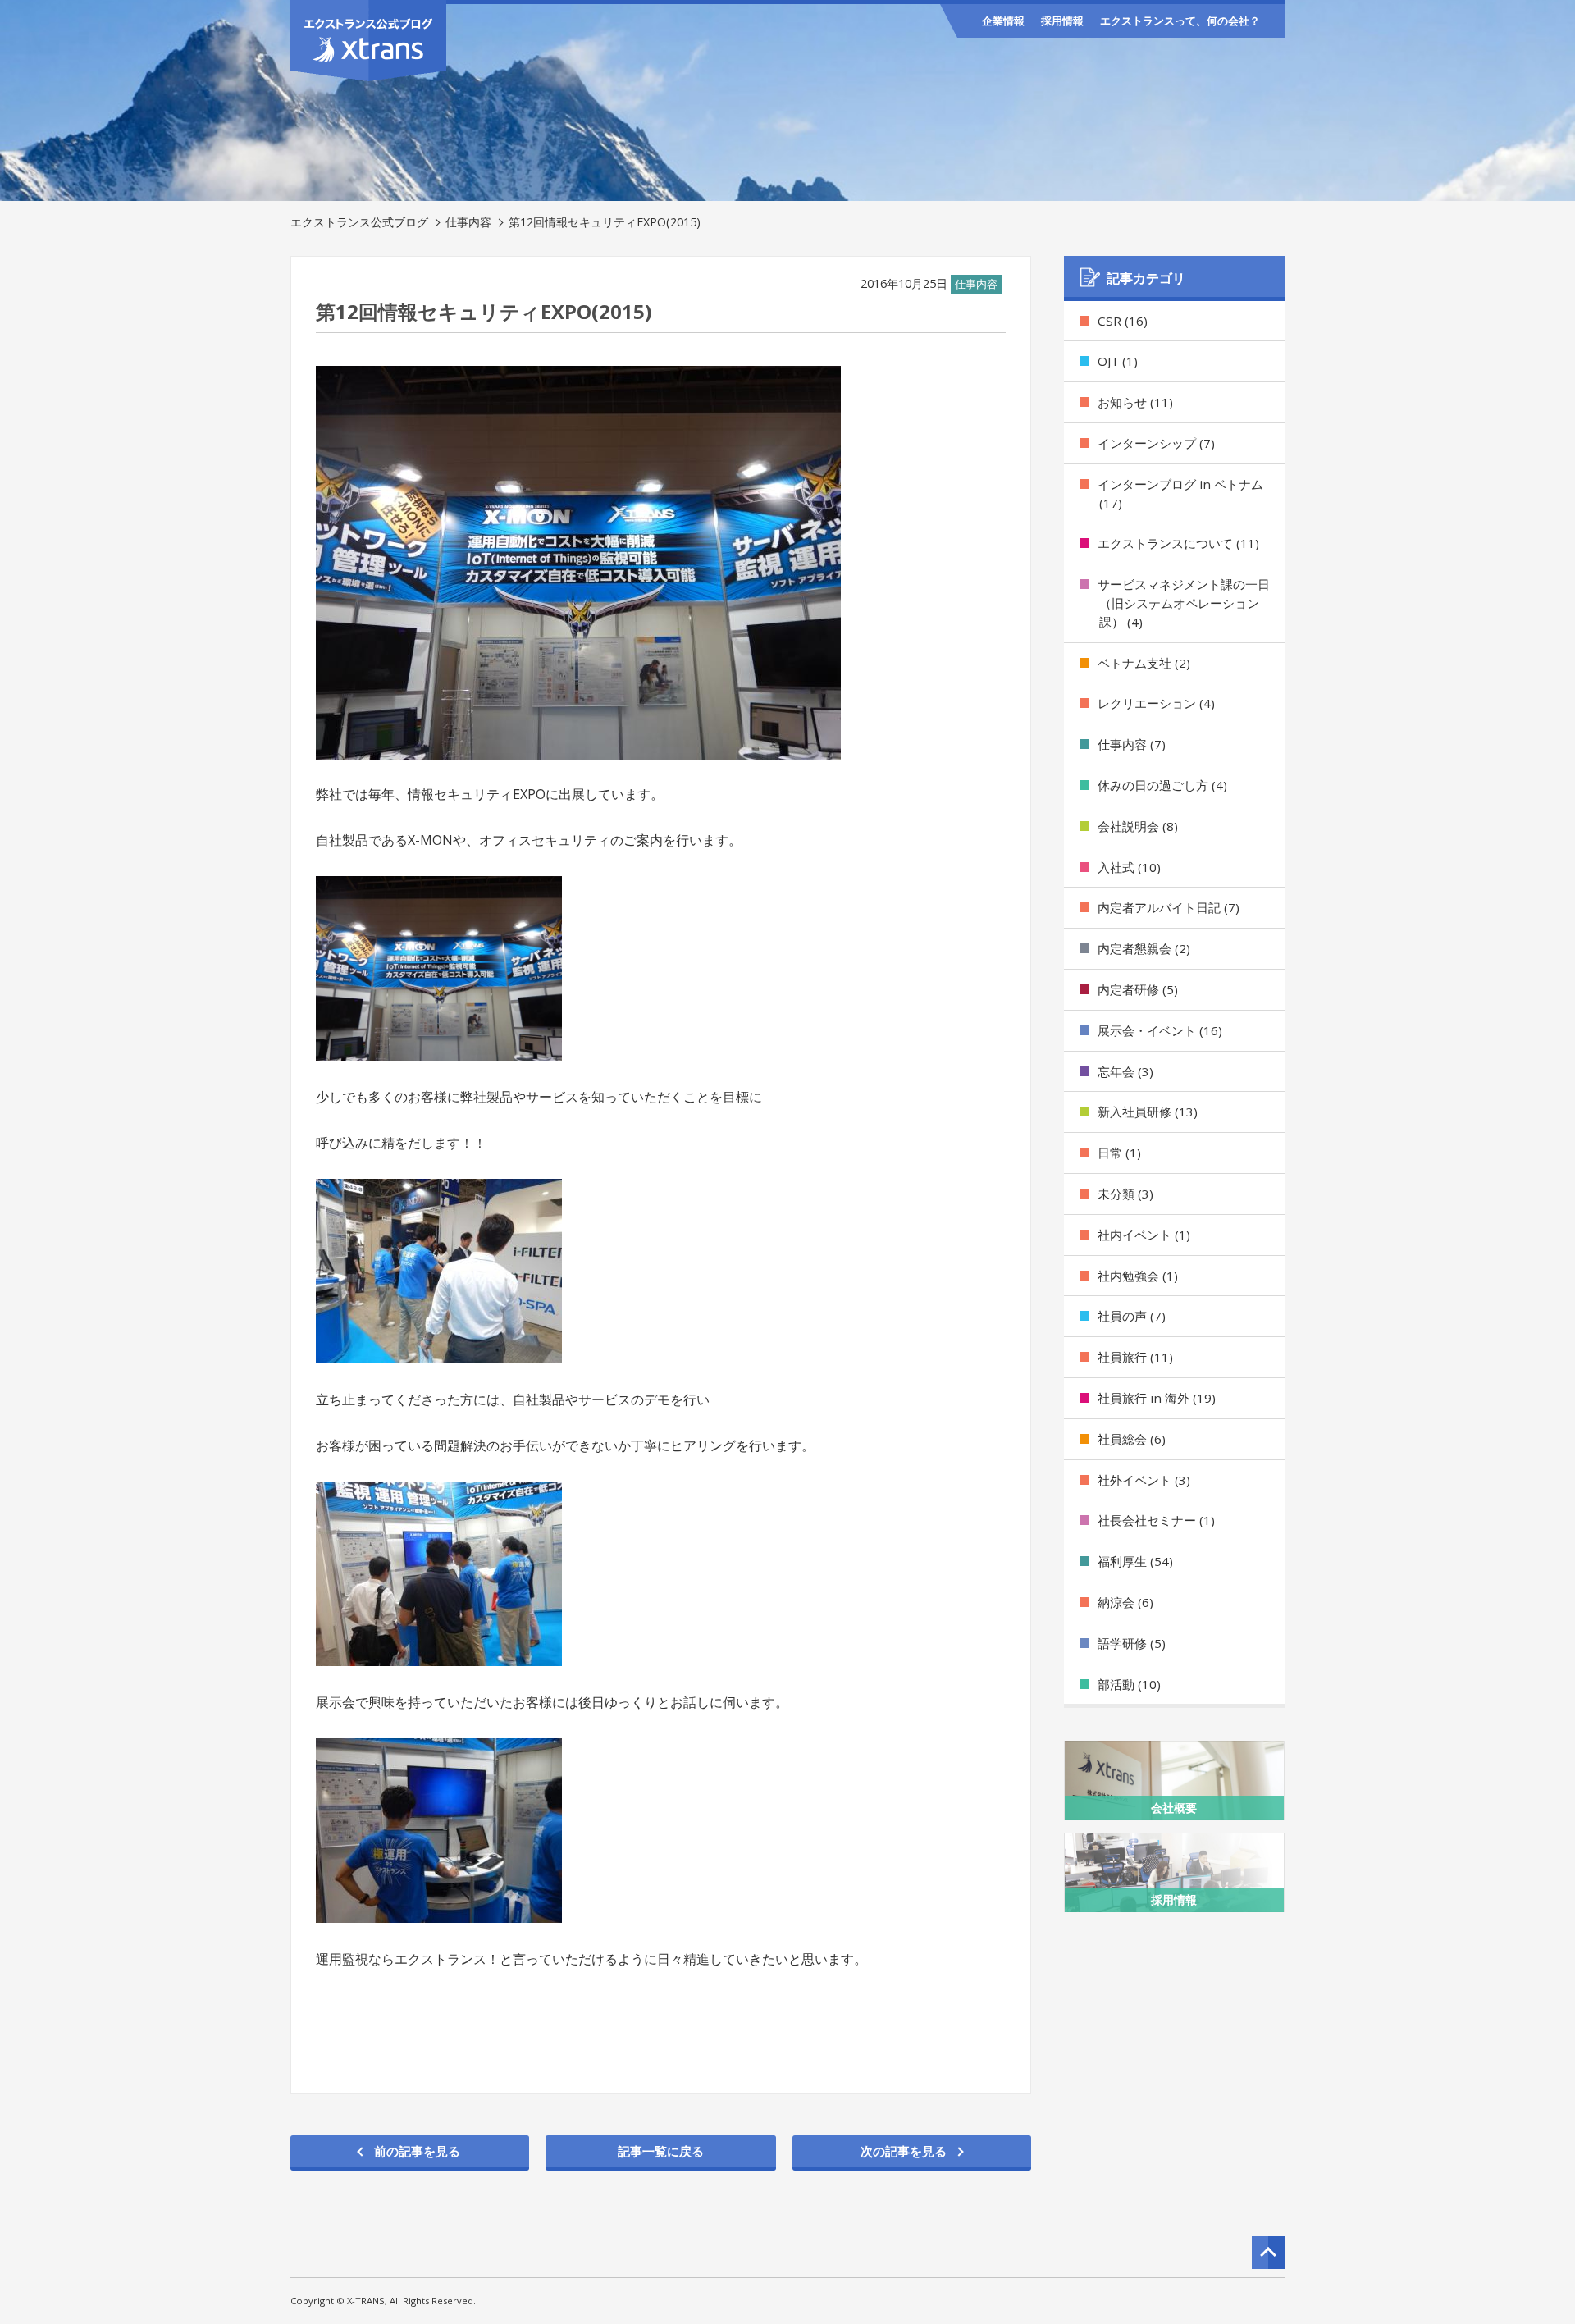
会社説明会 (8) (1138, 826)
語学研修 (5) (1132, 1643)
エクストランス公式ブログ (359, 222)
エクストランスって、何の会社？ (1180, 21)
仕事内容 (468, 222)
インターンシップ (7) (1156, 443)
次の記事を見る (904, 2151)
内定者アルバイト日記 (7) (1169, 907)
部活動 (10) (1129, 1684)
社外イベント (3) (1144, 1480)
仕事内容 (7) (1132, 744)
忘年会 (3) (1125, 1071)
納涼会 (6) (1125, 1602)
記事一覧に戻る (661, 2151)
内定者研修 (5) (1138, 989)
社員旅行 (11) (1135, 1357)
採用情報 (1062, 21)
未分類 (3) (1125, 1194)
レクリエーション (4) (1156, 703)
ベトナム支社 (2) (1144, 663)
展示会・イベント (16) (1160, 1030)
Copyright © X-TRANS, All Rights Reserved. (383, 2301)
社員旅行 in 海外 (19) (1157, 1398)
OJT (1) (1118, 361)
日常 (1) (1119, 1153)
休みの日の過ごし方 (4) (1162, 785)
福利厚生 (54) (1135, 1561)
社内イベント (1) (1144, 1235)
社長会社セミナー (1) (1156, 1520)
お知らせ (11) (1135, 402)
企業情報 (1003, 21)
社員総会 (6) (1132, 1439)
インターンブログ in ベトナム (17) (1180, 493)
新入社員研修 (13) (1148, 1112)
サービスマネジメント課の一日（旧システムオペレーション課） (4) (1184, 603)
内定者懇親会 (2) (1144, 948)
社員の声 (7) (1132, 1316)
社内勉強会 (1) (1138, 1276)
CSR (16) (1123, 321)
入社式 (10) (1129, 867)
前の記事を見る (417, 2151)
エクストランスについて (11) (1178, 543)
